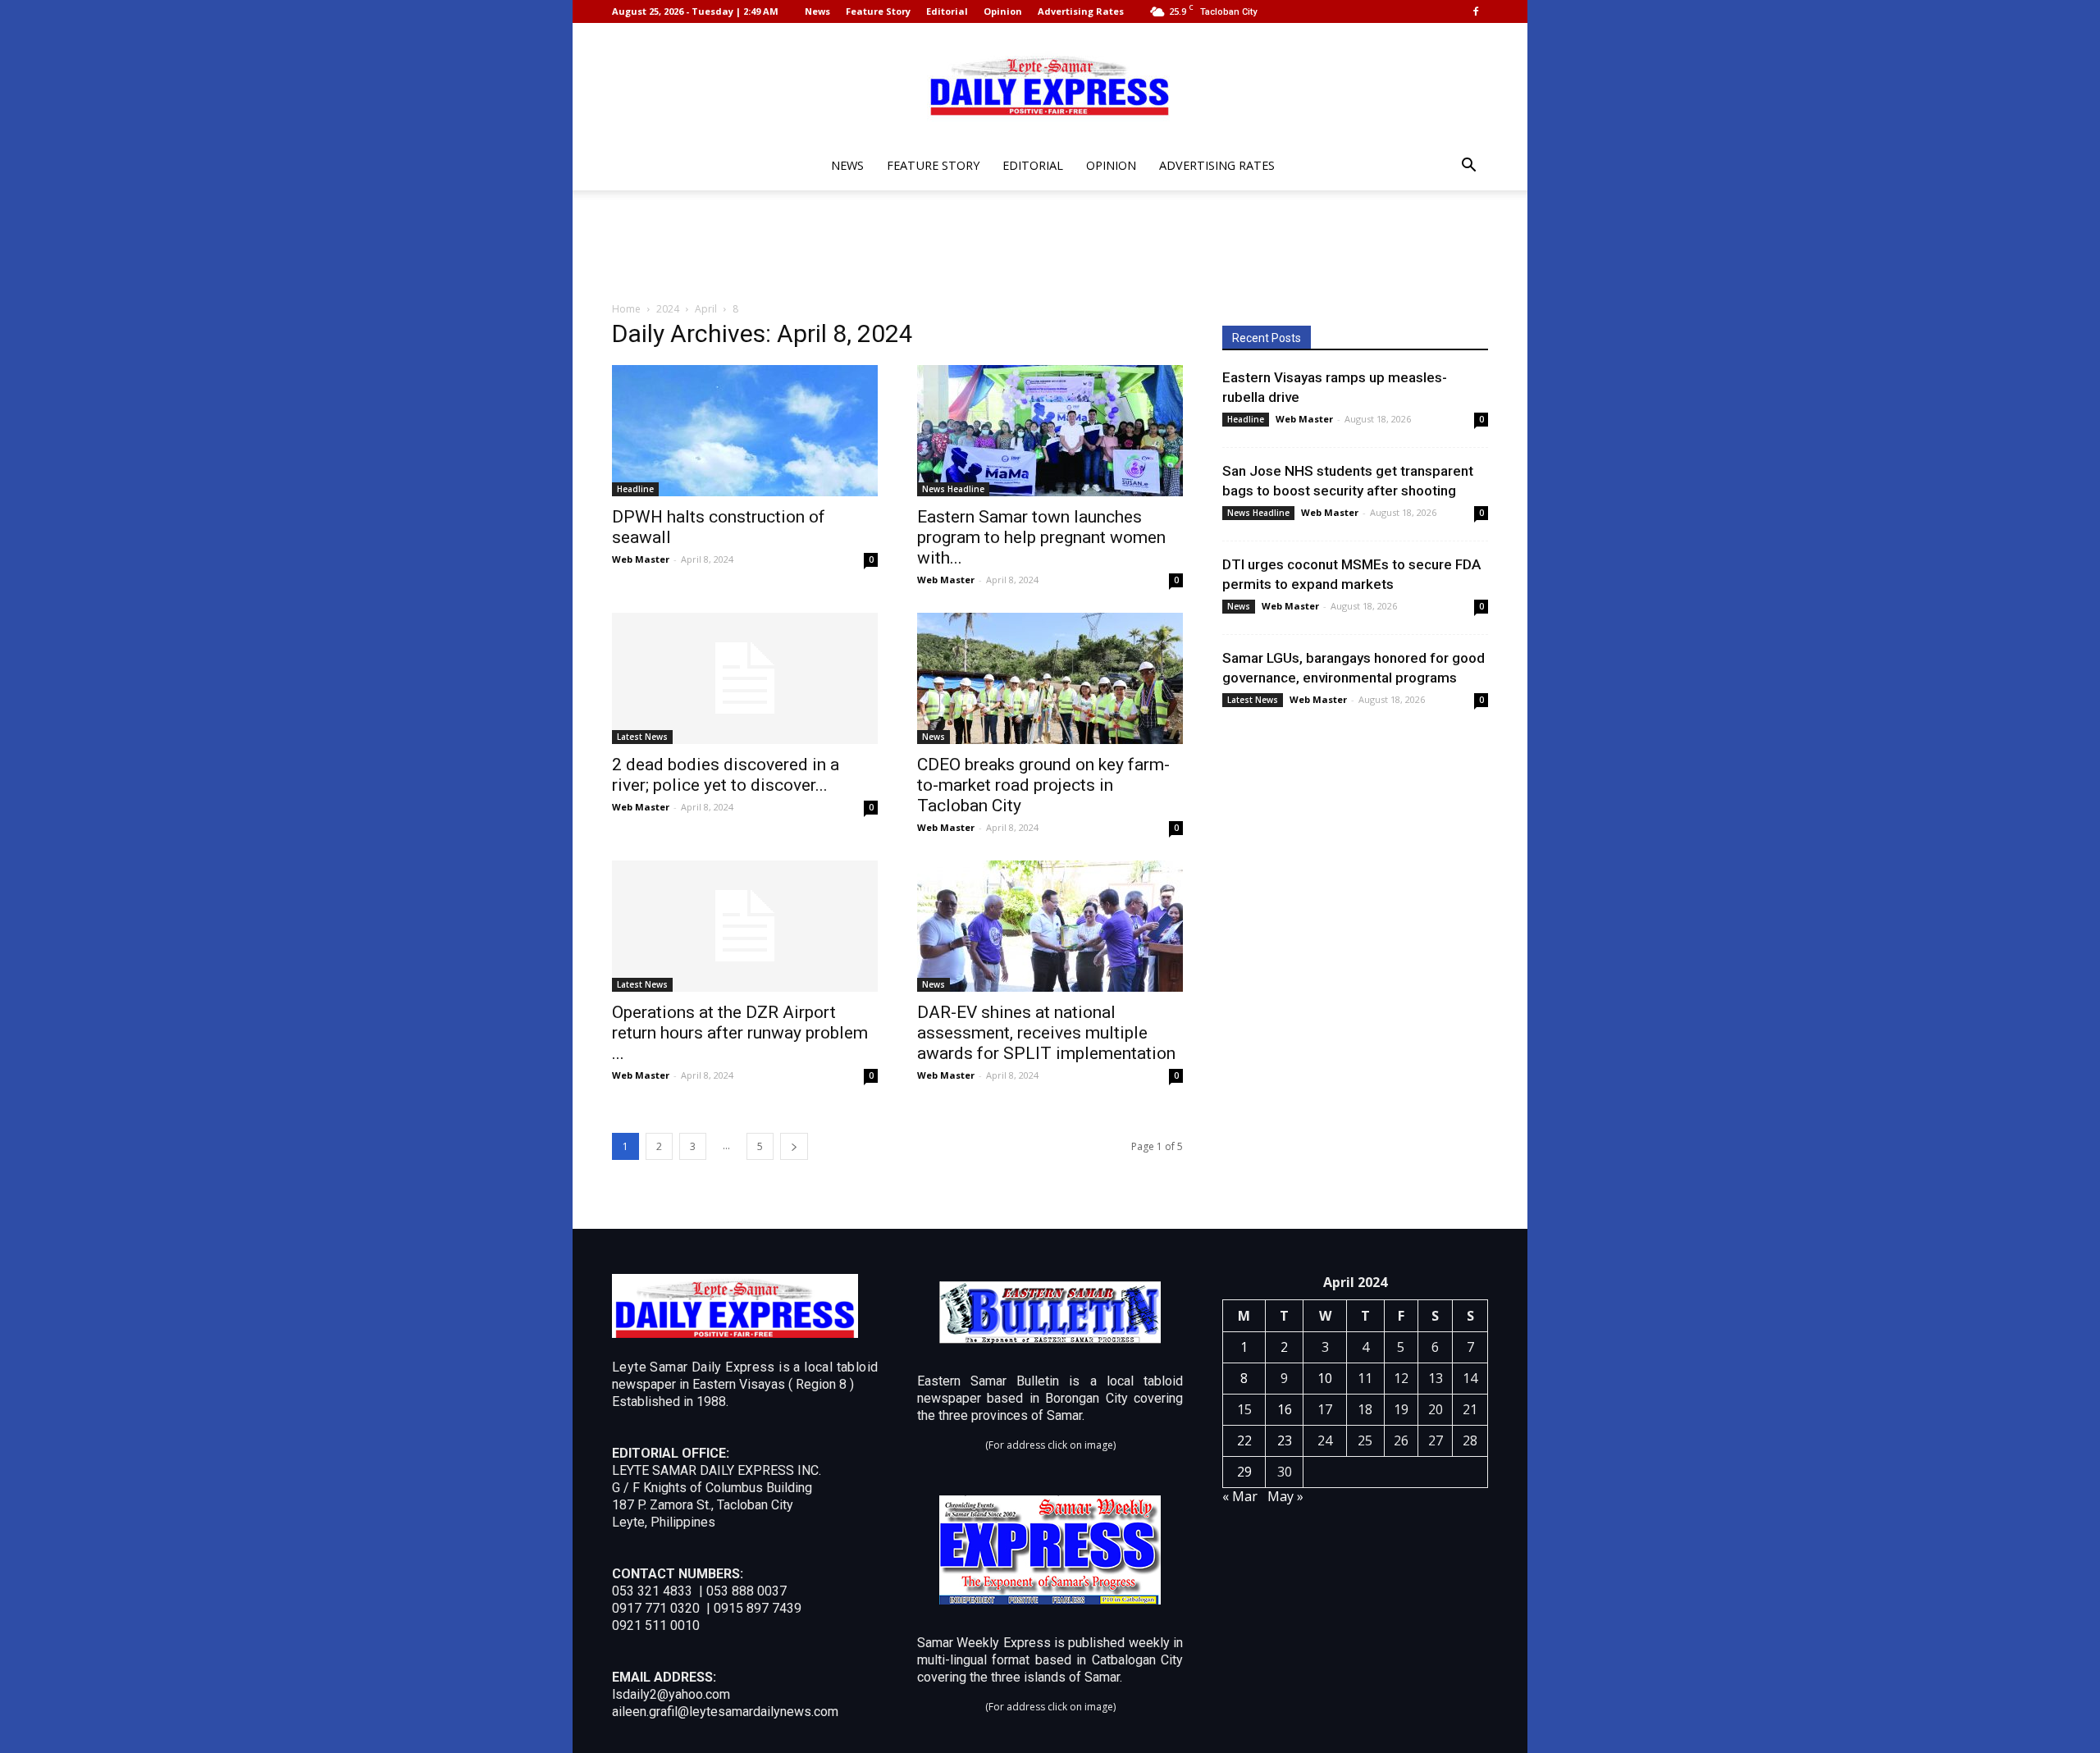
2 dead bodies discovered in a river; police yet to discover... (726, 775)
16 (1285, 1409)
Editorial (947, 11)
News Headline (953, 489)
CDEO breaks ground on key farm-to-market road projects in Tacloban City (1043, 785)
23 (1285, 1440)
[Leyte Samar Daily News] (1050, 84)
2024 (668, 309)
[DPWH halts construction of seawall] (745, 431)
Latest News (642, 737)
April (706, 309)
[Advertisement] (1050, 247)
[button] (1468, 167)
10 (1325, 1378)
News (817, 11)
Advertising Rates (1081, 11)
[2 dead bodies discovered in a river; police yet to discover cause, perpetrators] (745, 678)
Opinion (1003, 11)
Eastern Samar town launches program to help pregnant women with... (1041, 537)
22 (1244, 1440)
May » (1285, 1496)
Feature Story (878, 11)
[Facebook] (1476, 11)
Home (626, 309)
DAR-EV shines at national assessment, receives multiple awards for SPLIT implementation (1046, 1033)
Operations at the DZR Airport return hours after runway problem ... (740, 1033)
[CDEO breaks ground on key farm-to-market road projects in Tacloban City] (1050, 678)
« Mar (1240, 1496)
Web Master (641, 559)
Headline (635, 489)
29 (1244, 1472)
